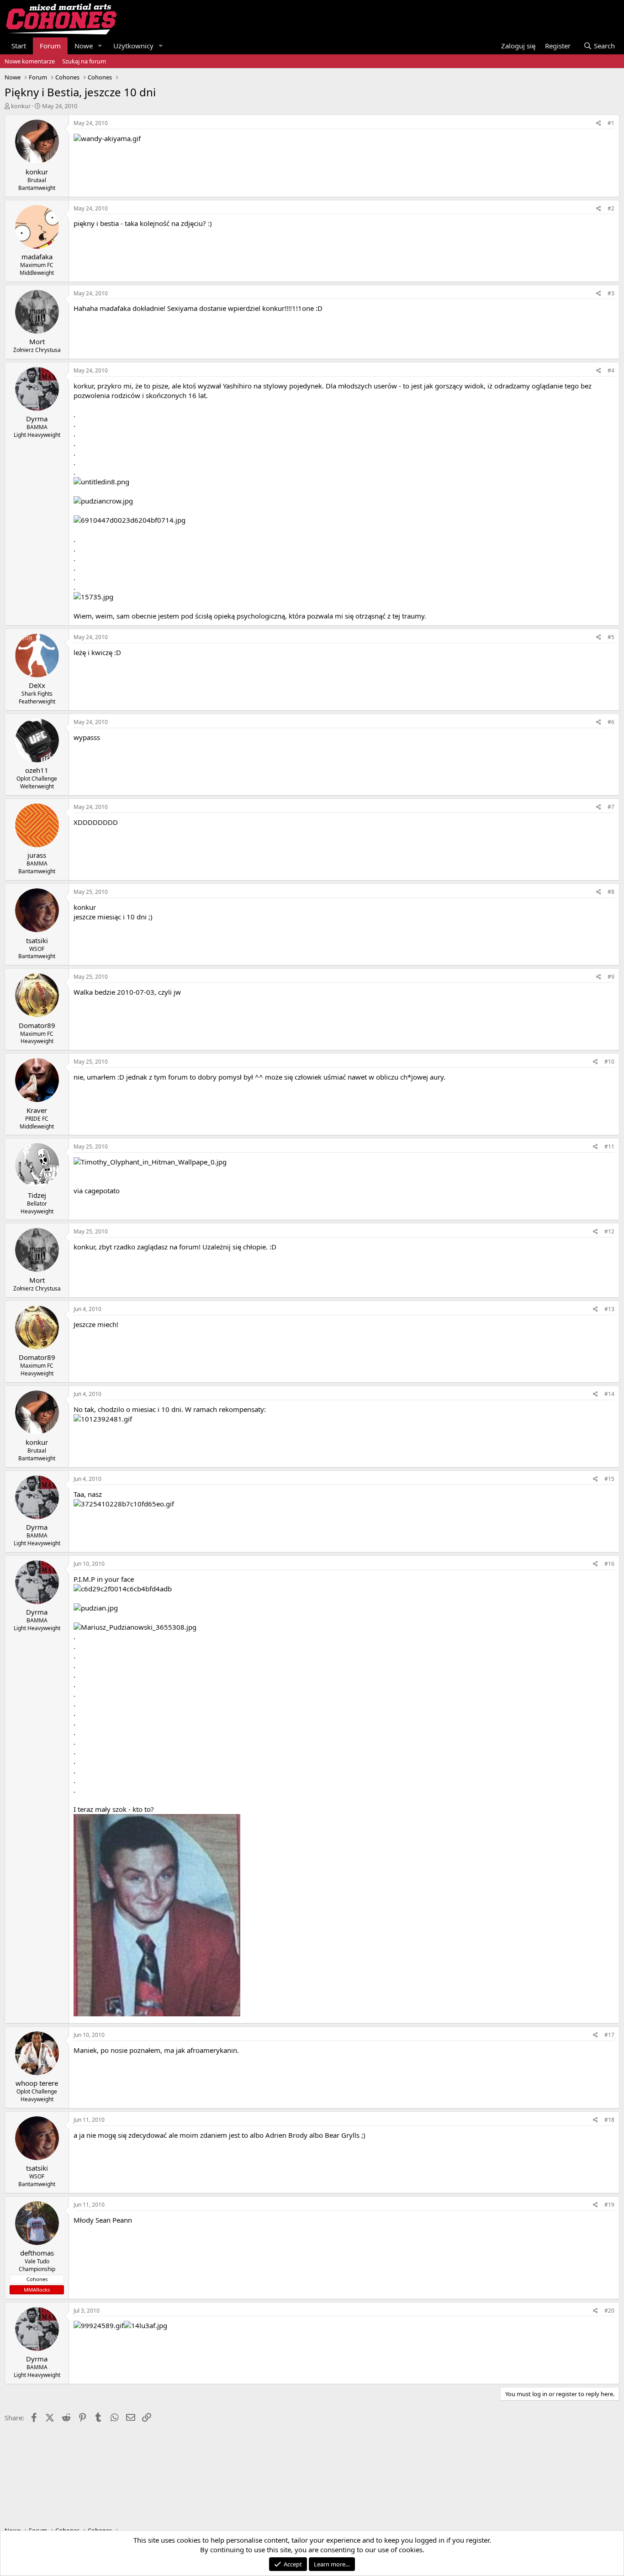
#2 (611, 208)
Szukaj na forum (84, 61)
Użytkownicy (133, 46)
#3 (611, 293)
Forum (50, 46)
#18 (609, 2120)
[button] (100, 46)
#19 (609, 2205)
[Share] (599, 123)
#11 (609, 1146)
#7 (611, 807)
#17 (609, 2035)
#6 (611, 722)
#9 (611, 977)
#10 (609, 1062)
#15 (609, 1479)
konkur (21, 106)
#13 (609, 1309)
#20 (609, 2311)
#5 (611, 637)
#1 (611, 123)
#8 (611, 892)
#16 (609, 1564)
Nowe (84, 46)
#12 (609, 1231)
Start (19, 46)
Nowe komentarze (30, 61)
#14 (609, 1394)
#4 (611, 370)
